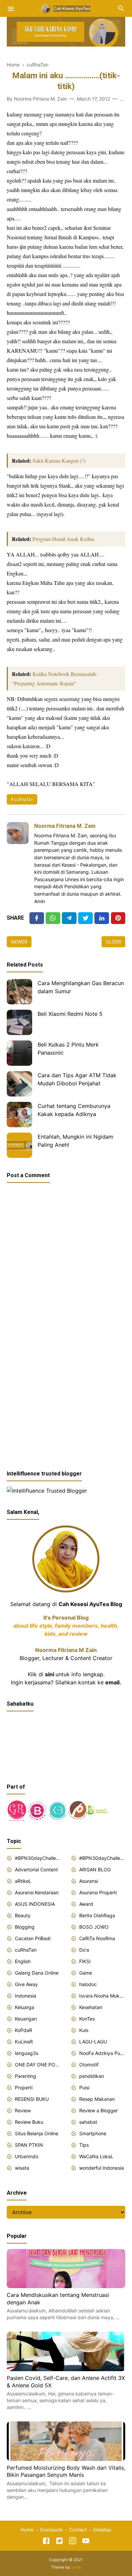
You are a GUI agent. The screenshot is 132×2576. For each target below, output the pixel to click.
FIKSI (85, 1961)
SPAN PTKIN (29, 2145)
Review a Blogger (98, 2110)
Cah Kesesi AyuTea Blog (90, 1604)
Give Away (26, 1984)
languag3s (27, 2053)
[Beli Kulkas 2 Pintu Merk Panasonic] (19, 1053)
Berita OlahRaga (97, 1915)
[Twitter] (53, 918)
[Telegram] (69, 918)
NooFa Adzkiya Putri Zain (102, 2053)
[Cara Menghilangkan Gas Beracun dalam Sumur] (19, 992)
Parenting (26, 2076)
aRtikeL (23, 1881)
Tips (84, 2145)
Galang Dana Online (37, 1973)
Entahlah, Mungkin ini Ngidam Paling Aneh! (75, 1141)
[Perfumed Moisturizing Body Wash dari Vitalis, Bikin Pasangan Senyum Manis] (66, 2459)
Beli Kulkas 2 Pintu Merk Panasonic (68, 1049)
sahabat (88, 2122)
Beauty (23, 1915)
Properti (24, 2087)
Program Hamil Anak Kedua (63, 539)
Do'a (84, 1950)
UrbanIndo (27, 2156)
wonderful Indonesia (102, 2168)
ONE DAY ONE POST (38, 2065)
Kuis (84, 2030)
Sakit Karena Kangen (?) (59, 460)
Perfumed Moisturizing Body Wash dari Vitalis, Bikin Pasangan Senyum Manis (66, 2471)
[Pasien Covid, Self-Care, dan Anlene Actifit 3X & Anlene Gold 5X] (66, 2369)
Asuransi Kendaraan (37, 1892)
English (23, 1961)
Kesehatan (91, 2007)
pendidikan (92, 2076)
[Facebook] (37, 918)
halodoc (88, 1984)
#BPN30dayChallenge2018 (38, 1858)
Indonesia (26, 1996)
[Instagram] (73, 2542)
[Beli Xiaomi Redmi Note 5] (19, 1022)
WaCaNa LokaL (96, 2156)
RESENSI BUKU (32, 2099)
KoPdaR (24, 2030)
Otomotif (89, 2065)
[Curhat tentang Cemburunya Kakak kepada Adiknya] (19, 1115)
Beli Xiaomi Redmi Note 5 (70, 1014)
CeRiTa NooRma (97, 1938)
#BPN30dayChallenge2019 (102, 1858)
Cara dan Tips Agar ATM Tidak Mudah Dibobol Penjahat (77, 1079)
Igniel (76, 2567)
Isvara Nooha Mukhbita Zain (102, 1996)
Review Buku (29, 2122)
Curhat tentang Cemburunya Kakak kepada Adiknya (74, 1110)
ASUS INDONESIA (35, 1904)
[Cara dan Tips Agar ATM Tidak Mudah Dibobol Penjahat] (19, 1084)
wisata (22, 2168)
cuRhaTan (24, 799)
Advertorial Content (36, 1869)
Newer (19, 942)
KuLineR (24, 2042)
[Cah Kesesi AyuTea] (66, 8)
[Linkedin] (102, 918)
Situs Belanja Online (37, 2133)
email (112, 1682)
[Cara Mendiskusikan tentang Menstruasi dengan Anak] (66, 2286)
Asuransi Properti (98, 1892)
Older (113, 942)
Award (86, 1904)
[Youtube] (86, 2542)
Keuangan (26, 2019)
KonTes (87, 2019)
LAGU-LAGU (93, 2042)
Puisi (84, 2087)
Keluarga (25, 2007)
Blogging (25, 1927)
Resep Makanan (97, 2099)
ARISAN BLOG (95, 1869)
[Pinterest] (118, 918)
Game (86, 1973)
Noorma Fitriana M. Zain (65, 826)
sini (50, 1674)
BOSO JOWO (94, 1927)
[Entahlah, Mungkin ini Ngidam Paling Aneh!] (19, 1145)
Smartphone (93, 2133)
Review (23, 2110)
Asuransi (89, 1881)
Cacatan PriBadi (33, 1938)
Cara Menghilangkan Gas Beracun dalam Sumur (81, 987)
